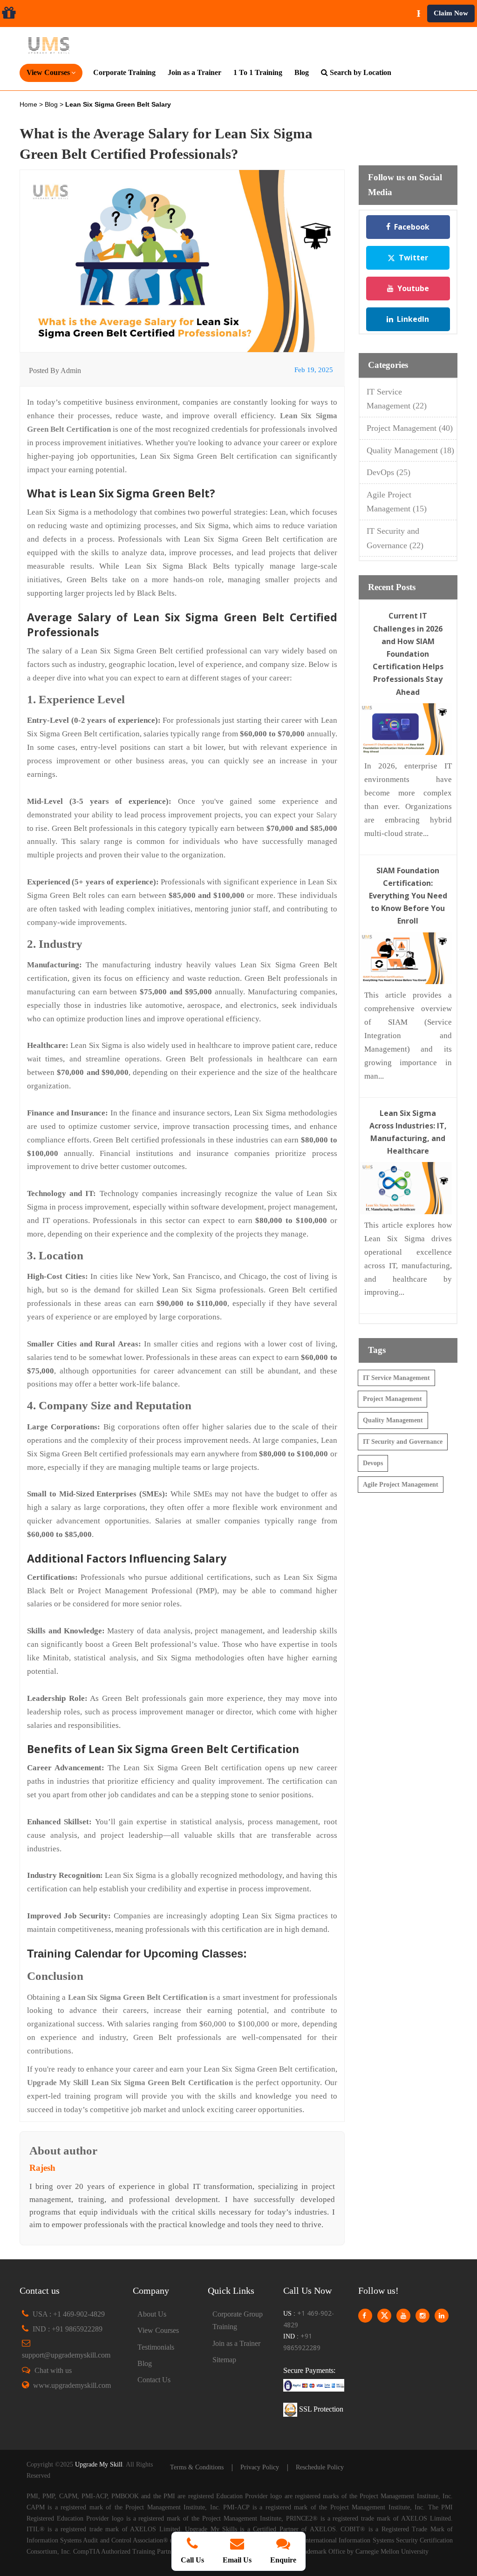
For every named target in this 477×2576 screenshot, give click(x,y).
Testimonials (156, 2347)
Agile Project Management (401, 1485)
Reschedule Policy (320, 2467)
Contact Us (154, 2380)
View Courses (158, 2330)
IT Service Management (396, 1378)
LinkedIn (413, 319)
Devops (373, 1463)
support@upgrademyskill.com (66, 2355)
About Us (152, 2314)
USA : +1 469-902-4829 (69, 2314)
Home (29, 104)
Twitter (413, 258)
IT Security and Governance (403, 1442)
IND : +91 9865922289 (68, 2329)
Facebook (412, 227)
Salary (327, 815)
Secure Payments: (309, 2370)
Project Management (410, 428)
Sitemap (224, 2360)
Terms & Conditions (197, 2467)
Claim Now (451, 13)
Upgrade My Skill (99, 2464)
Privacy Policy (260, 2467)
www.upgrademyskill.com (72, 2385)
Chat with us (53, 2370)
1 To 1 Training (258, 72)
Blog (302, 72)
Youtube (413, 288)
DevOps (388, 472)
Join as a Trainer (194, 72)
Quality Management (410, 450)
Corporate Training (124, 72)
